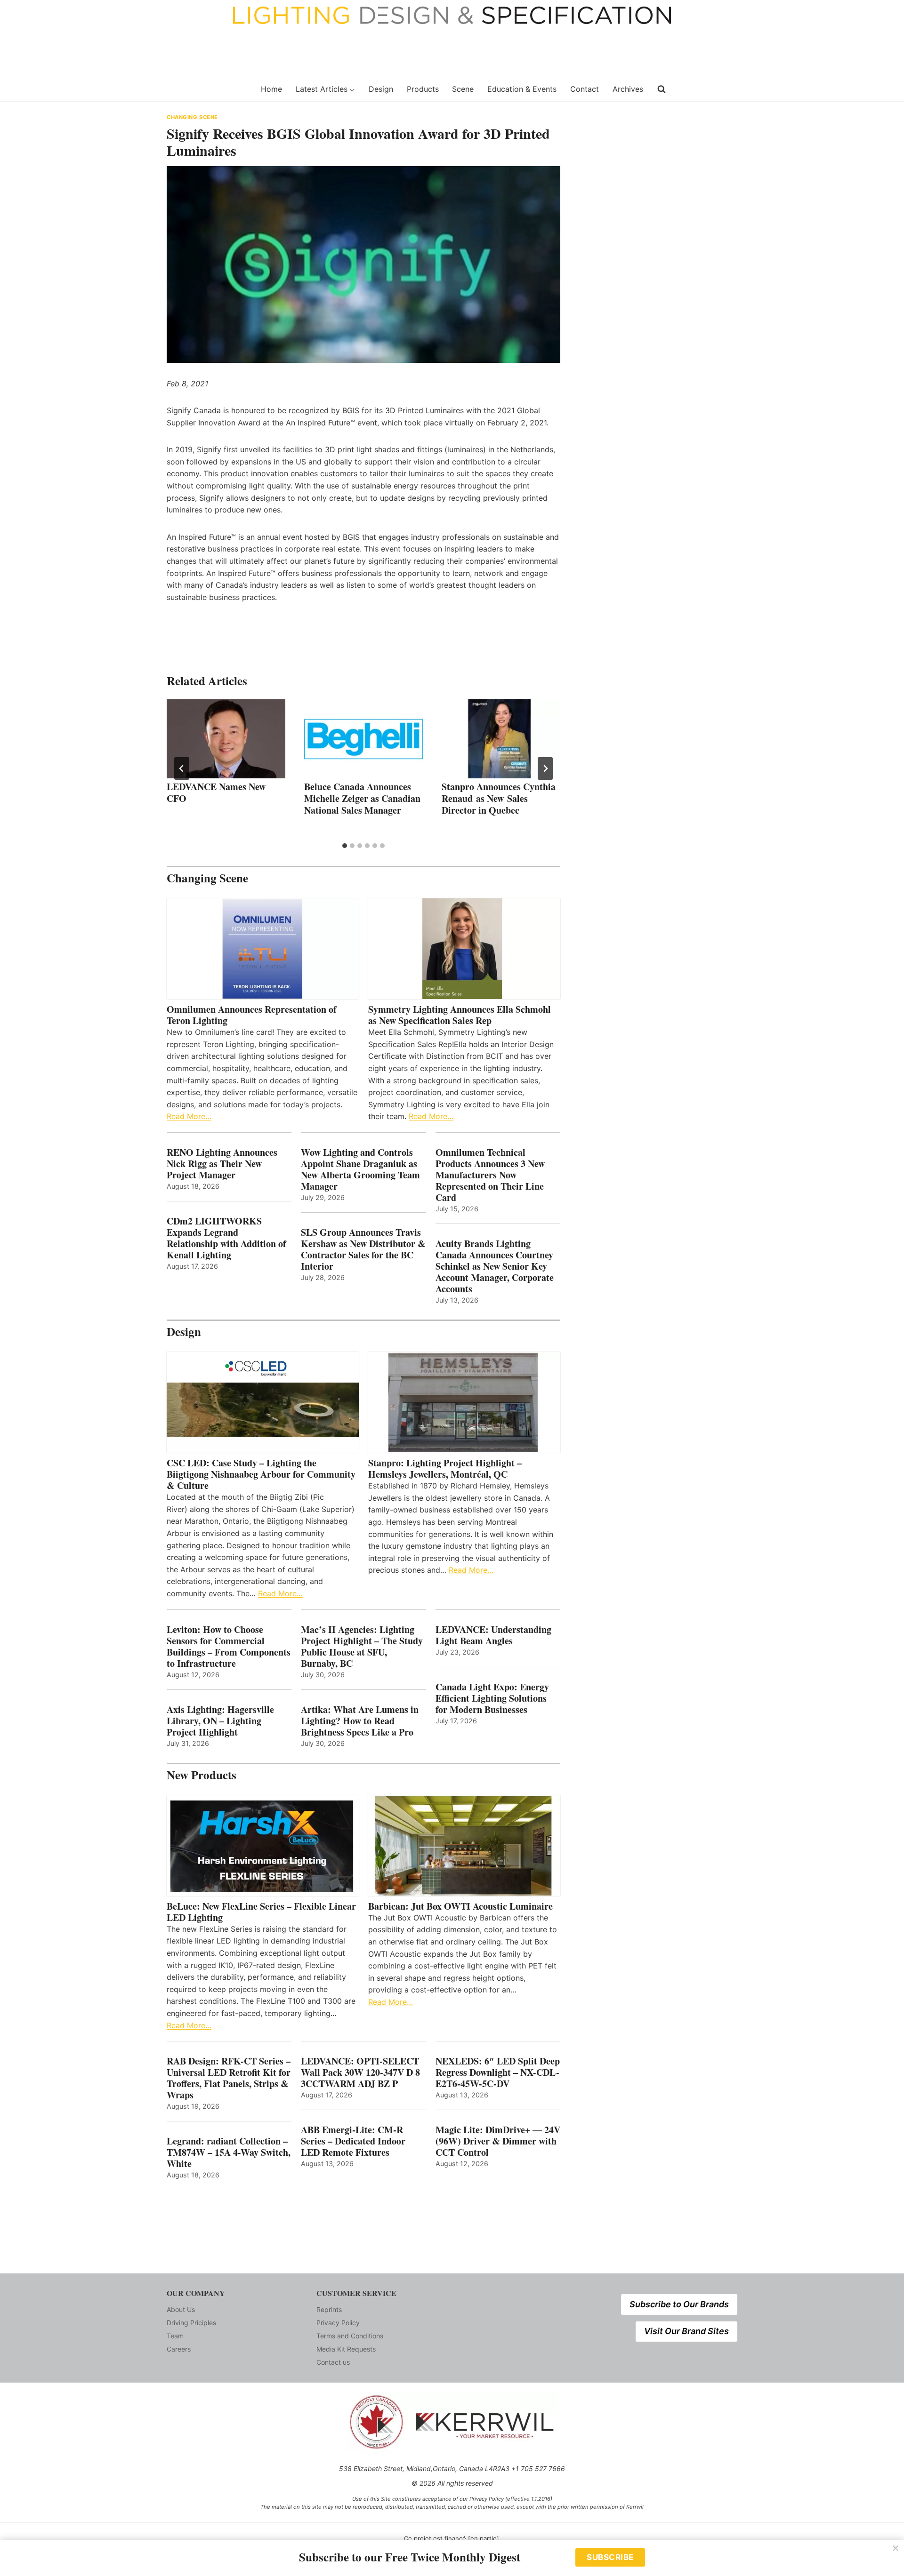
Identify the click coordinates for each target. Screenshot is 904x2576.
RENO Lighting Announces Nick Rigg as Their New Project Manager (222, 1164)
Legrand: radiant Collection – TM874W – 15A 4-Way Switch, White (229, 2152)
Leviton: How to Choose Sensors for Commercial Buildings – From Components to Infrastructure (229, 1647)
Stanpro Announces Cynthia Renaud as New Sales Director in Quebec (499, 798)
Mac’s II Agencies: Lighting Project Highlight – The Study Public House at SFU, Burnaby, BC (362, 1647)
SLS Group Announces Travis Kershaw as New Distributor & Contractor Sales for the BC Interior (363, 1249)
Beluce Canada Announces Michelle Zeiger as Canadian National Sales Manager (362, 798)
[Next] (545, 768)
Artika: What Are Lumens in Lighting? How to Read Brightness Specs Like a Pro (360, 1721)
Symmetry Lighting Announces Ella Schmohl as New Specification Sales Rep (460, 1015)
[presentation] (226, 739)
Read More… (189, 1116)
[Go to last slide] (182, 768)
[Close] (896, 2548)
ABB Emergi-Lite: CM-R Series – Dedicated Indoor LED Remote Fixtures (353, 2141)
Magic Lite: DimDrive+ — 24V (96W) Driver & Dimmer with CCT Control (498, 2141)
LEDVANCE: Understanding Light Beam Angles (493, 1635)
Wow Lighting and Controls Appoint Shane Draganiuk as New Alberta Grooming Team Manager (360, 1169)
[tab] (345, 846)
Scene (463, 89)
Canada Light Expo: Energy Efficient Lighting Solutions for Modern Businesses (492, 1698)
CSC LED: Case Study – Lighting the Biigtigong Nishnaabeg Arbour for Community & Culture (261, 1474)
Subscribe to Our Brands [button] (679, 2304)
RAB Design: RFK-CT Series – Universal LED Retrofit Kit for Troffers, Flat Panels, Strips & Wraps (229, 2078)
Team (175, 2336)
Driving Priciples (191, 2323)
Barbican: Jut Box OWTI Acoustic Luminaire (460, 1906)
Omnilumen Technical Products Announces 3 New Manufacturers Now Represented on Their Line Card (490, 1175)
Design (381, 89)
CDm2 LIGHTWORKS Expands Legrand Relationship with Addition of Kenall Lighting (226, 1238)
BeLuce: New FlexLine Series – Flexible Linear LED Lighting (261, 1912)
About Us (181, 2309)
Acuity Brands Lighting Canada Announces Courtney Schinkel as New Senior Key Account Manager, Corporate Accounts (495, 1266)
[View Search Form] (662, 89)
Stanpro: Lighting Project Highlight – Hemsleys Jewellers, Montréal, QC (445, 1469)
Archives (628, 89)
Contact (585, 89)
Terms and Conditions (350, 2336)
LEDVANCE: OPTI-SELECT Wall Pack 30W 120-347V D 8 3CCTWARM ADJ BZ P (360, 2072)
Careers (179, 2349)
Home (271, 89)
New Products (202, 1775)
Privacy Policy (338, 2323)
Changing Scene (192, 117)
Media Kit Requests (346, 2349)
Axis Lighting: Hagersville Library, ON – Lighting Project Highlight (220, 1721)
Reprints (329, 2309)
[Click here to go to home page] (208, 89)
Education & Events (522, 89)
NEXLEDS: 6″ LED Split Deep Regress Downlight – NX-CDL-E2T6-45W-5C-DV (498, 2072)
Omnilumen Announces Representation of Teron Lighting (252, 1015)
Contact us (333, 2362)
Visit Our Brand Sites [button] (686, 2331)
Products (423, 89)
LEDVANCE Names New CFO (216, 792)
